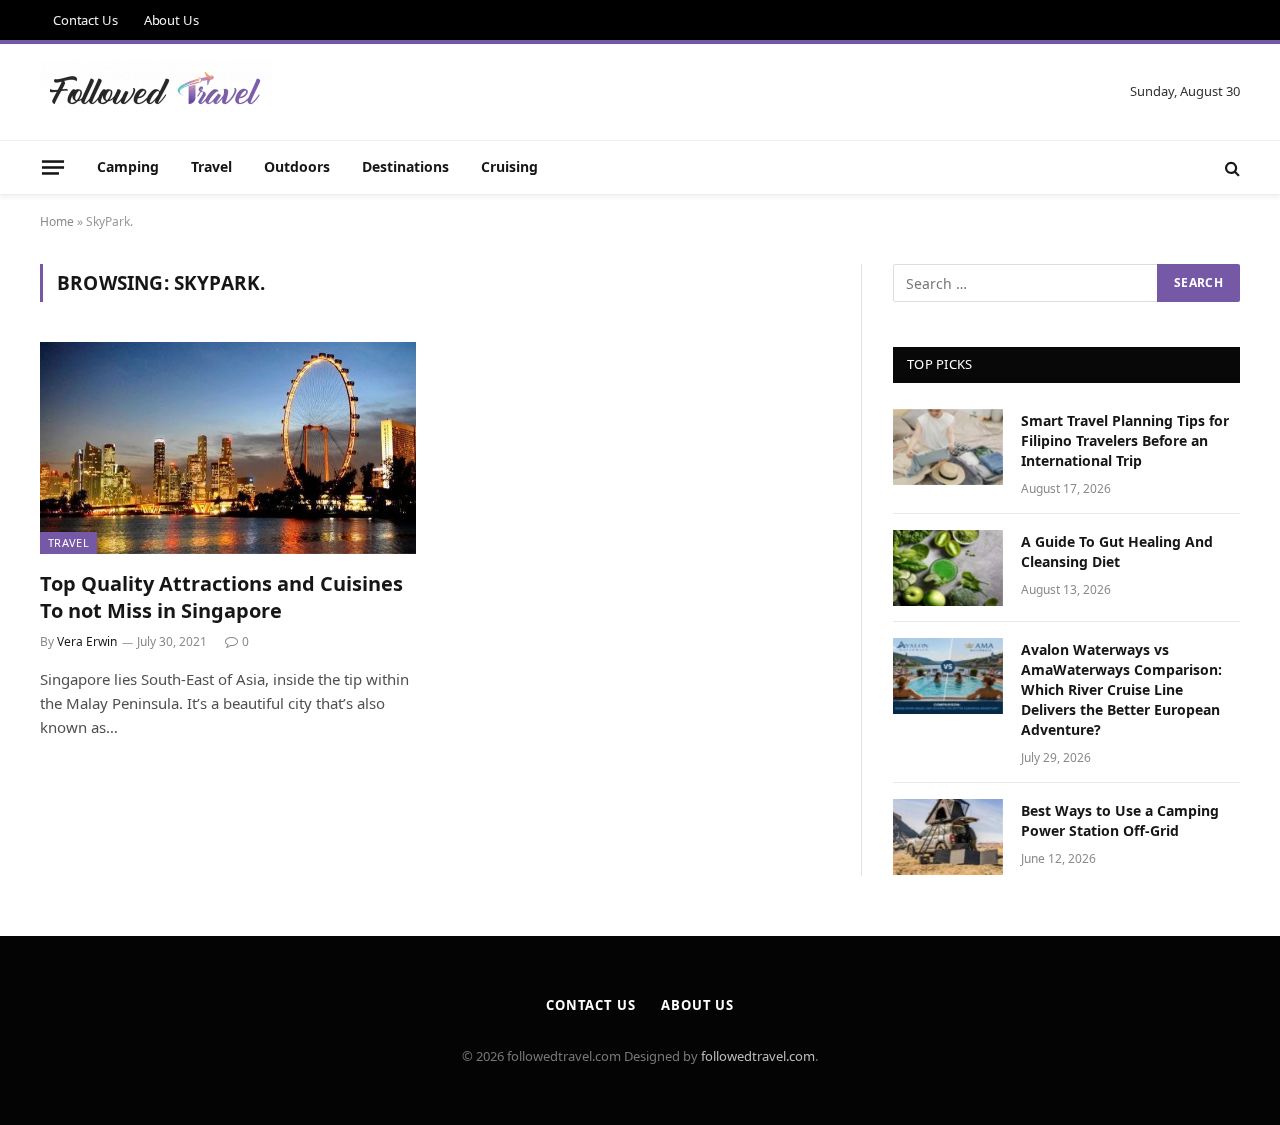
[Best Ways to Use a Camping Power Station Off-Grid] (948, 837)
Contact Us (85, 20)
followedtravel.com (758, 1056)
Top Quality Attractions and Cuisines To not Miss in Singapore (221, 597)
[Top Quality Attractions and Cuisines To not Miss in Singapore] (228, 448)
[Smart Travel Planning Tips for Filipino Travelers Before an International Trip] (948, 447)
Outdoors (297, 166)
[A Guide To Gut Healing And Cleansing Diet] (948, 568)
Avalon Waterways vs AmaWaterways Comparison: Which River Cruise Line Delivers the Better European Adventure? (1121, 689)
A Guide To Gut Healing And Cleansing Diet (1117, 551)
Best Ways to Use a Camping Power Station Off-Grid (1120, 820)
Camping (128, 166)
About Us (171, 20)
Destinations (405, 166)
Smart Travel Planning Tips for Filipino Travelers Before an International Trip (1125, 440)
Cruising (509, 166)
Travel (211, 166)
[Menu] (53, 167)
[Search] (1230, 167)
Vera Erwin (87, 641)
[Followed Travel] (156, 92)
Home (57, 221)
